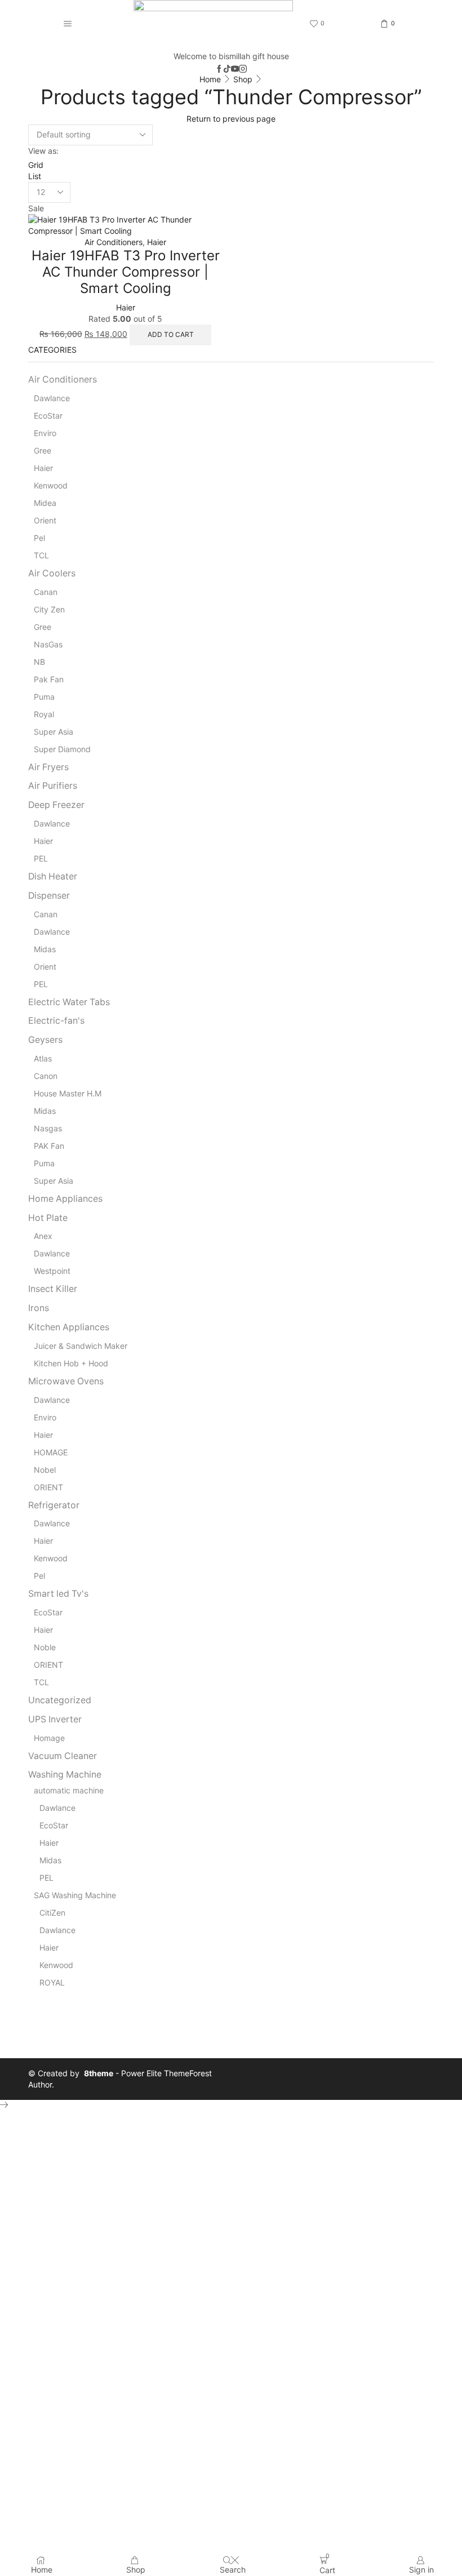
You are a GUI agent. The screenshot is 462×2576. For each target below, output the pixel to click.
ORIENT (48, 1487)
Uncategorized (60, 1700)
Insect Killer (53, 1289)
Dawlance (52, 398)
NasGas (48, 644)
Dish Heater (53, 876)
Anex (43, 1236)
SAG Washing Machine (75, 1895)
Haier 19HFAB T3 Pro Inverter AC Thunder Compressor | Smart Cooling (126, 272)
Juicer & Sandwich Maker (81, 1346)
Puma (44, 697)
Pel (39, 538)
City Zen (49, 609)
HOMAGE (51, 1452)
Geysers (45, 1040)
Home (210, 79)
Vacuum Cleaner (63, 1756)
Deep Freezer (56, 805)
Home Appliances (65, 1199)
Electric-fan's (56, 1021)
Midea (45, 503)
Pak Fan (49, 679)
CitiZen (52, 1913)
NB (39, 662)
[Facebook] (219, 69)
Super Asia (54, 732)
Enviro (45, 433)
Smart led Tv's (58, 1594)
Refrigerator (54, 1505)
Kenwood (51, 485)
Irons (39, 1308)
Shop (243, 79)
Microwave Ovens (66, 1381)
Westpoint (52, 1271)
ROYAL (52, 1982)
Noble (45, 1647)
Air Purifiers (53, 786)
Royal (44, 714)
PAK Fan (49, 1146)
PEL (41, 858)
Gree (43, 450)
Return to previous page (231, 119)
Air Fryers (48, 767)
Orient (45, 520)
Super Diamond (62, 749)
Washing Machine (65, 1775)
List (35, 176)
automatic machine (69, 1790)
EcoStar (48, 416)
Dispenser (49, 896)
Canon (46, 1076)
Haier (157, 242)
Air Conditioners (114, 242)
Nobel (45, 1470)
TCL (41, 555)
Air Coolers (52, 573)
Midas (45, 949)
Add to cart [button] (171, 334)
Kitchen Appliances (69, 1327)
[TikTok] (227, 69)
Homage (49, 1738)
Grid (36, 165)
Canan (46, 592)
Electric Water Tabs (69, 1002)
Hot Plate (48, 1218)
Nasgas (48, 1128)
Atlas (43, 1058)
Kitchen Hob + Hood (71, 1363)
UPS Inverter (55, 1719)
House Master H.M (68, 1093)
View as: (43, 151)
